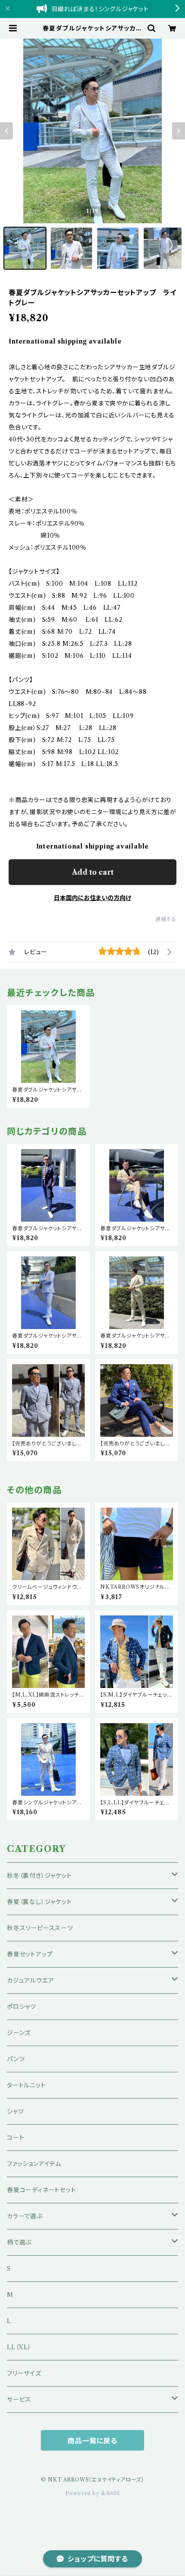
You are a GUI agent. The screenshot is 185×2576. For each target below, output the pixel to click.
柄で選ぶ (19, 2242)
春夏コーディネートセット (42, 2190)
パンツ (16, 2059)
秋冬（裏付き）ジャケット (39, 1876)
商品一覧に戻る (92, 2441)
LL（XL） (19, 2347)
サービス (19, 2400)
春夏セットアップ (30, 1954)
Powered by (83, 2493)
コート (15, 2138)
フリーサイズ (24, 2373)
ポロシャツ (22, 2007)
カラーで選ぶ (25, 2216)
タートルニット (26, 2085)
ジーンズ (19, 2033)
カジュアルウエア (30, 1980)
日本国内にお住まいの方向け (92, 898)
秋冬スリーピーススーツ (40, 1928)
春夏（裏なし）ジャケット (39, 1902)
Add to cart (93, 872)
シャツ (15, 2111)
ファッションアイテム (34, 2164)
